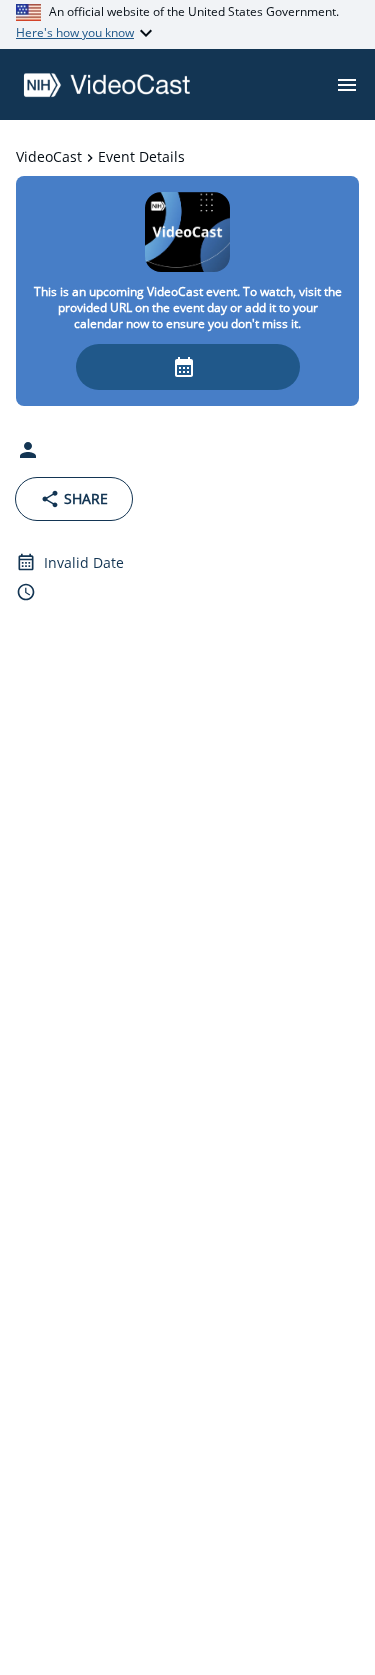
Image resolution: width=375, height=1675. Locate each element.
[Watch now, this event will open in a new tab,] (188, 367)
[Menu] (347, 85)
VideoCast (49, 156)
